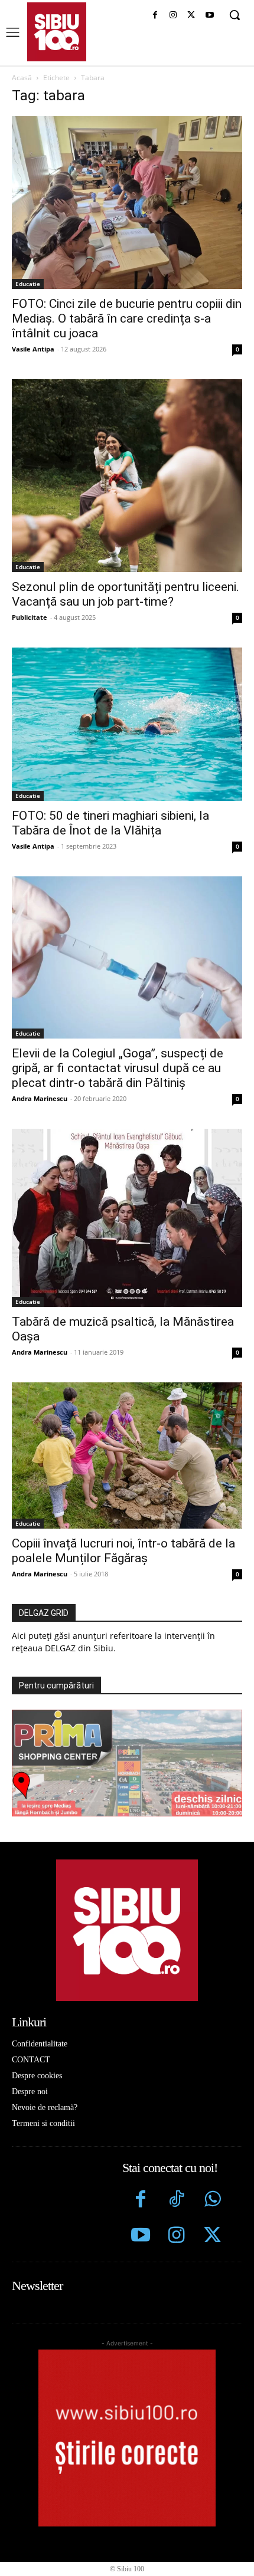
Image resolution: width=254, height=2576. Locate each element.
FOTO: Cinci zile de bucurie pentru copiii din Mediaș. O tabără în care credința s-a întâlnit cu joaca (127, 318)
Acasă (22, 78)
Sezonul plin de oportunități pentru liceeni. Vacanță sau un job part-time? (126, 594)
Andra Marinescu (40, 1098)
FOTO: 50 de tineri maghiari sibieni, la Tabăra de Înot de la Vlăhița (110, 823)
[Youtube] (209, 16)
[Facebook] (155, 16)
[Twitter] (212, 2237)
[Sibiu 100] (57, 32)
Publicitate (30, 617)
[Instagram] (173, 16)
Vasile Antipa (33, 349)
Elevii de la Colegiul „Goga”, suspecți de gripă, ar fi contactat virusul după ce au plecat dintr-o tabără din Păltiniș (118, 1068)
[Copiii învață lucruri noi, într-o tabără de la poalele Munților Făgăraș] (127, 1456)
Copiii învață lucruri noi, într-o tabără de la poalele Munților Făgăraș (123, 1551)
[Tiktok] (176, 2201)
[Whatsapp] (212, 2201)
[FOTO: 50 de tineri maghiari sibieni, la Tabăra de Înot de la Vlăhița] (127, 724)
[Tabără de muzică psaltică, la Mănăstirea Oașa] (127, 1218)
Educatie (28, 284)
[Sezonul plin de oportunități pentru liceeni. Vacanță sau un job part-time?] (127, 476)
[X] (191, 16)
